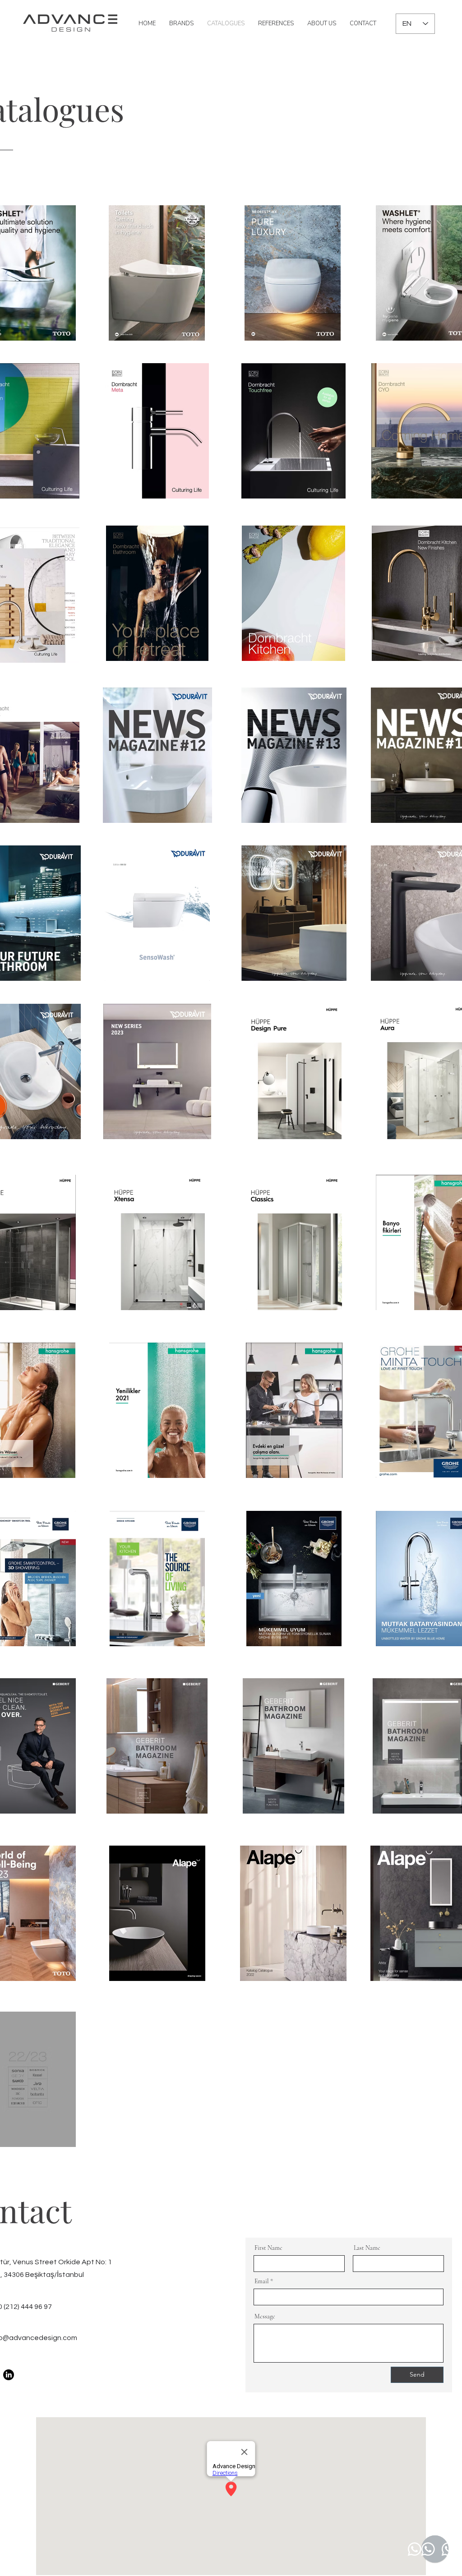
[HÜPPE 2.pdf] (294, 1073)
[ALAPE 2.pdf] (293, 1914)
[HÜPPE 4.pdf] (157, 1244)
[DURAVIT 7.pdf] (294, 914)
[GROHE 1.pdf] (157, 1580)
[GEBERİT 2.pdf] (157, 1747)
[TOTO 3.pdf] (293, 274)
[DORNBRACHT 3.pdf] (157, 432)
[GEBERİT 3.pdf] (293, 1747)
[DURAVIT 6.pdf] (157, 1073)
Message (265, 2317)
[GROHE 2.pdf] (294, 1580)
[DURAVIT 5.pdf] (157, 914)
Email (262, 2281)
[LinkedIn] (9, 2375)
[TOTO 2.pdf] (157, 274)
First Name (268, 2248)
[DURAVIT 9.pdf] (294, 756)
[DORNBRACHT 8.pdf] (293, 594)
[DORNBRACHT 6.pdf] (157, 594)
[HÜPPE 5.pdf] (294, 1244)
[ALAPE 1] (157, 1914)
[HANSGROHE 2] (294, 1411)
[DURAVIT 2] (157, 756)
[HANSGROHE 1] (157, 1411)
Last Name (367, 2248)
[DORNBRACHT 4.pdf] (293, 432)
